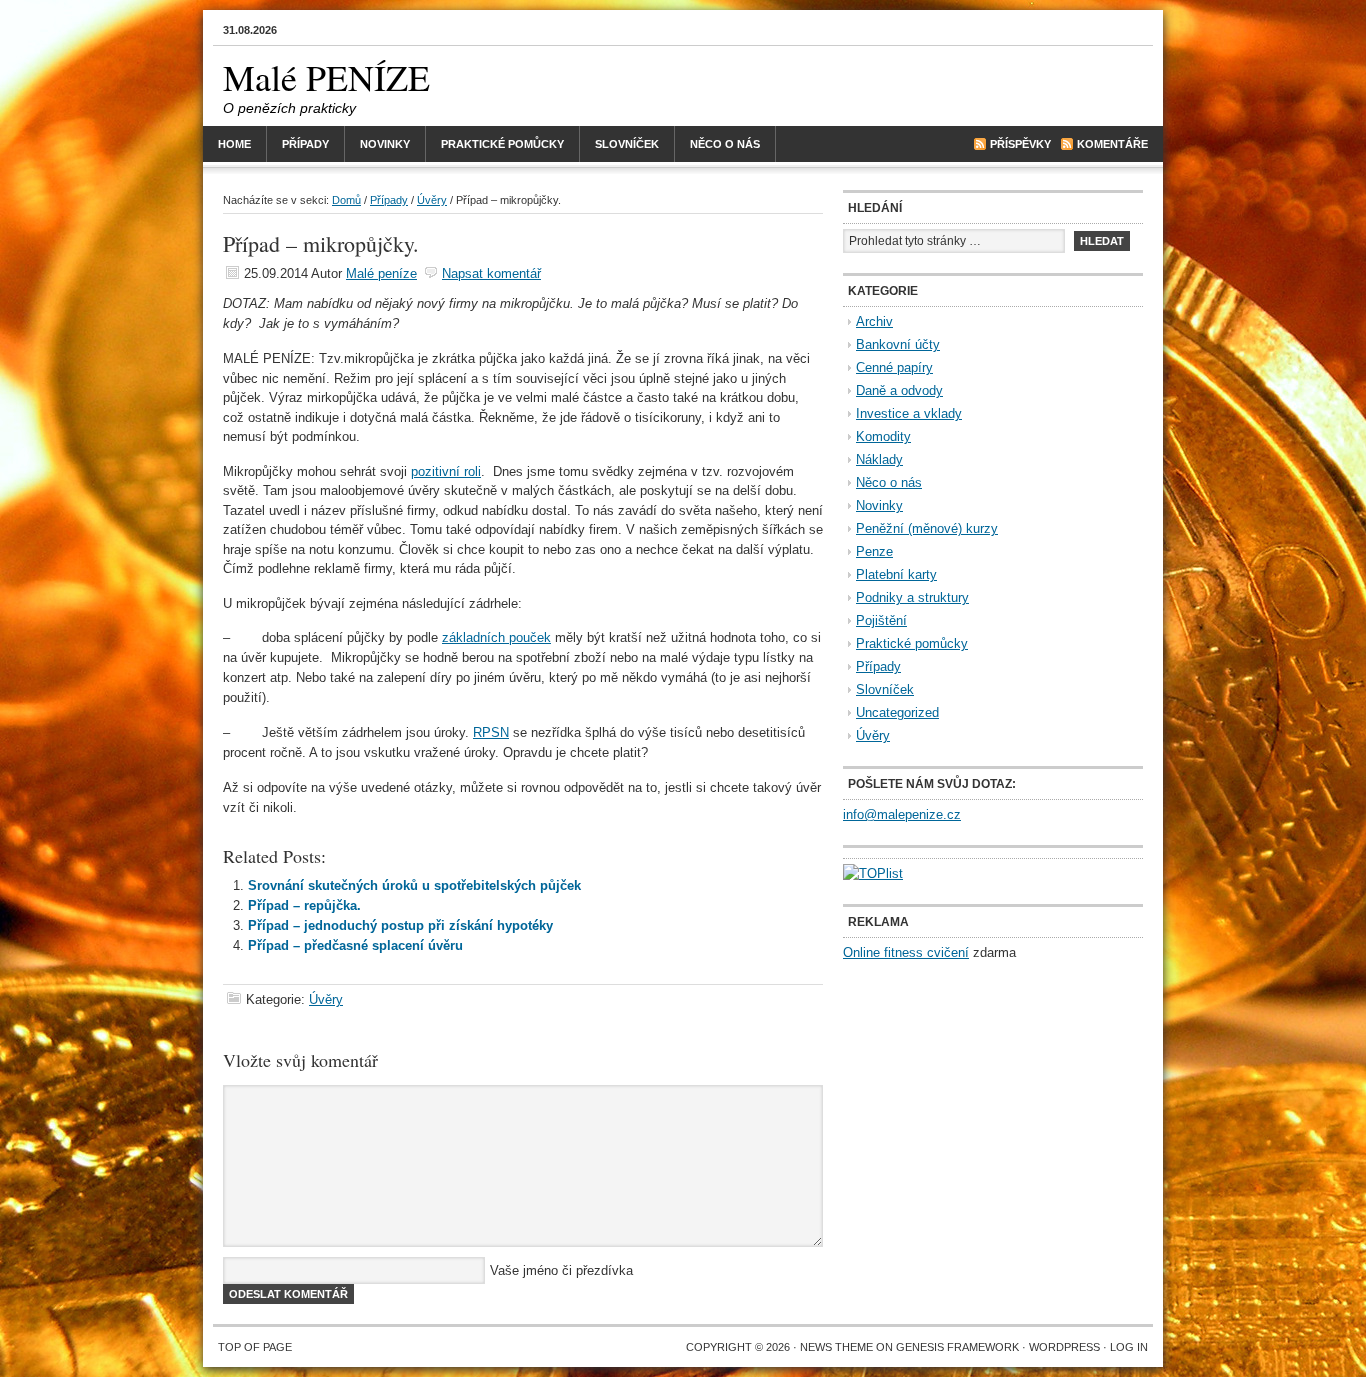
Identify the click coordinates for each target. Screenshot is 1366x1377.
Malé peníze (381, 273)
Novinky (385, 144)
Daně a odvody (899, 390)
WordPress (1064, 1347)
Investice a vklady (909, 413)
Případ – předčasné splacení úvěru (355, 945)
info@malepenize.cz (902, 814)
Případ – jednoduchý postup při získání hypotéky (400, 925)
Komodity (883, 436)
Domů (346, 200)
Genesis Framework (957, 1347)
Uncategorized (897, 712)
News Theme (836, 1347)
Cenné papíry (894, 367)
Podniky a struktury (912, 597)
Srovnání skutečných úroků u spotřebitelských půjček (414, 885)
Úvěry (432, 200)
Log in (1129, 1347)
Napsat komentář (491, 273)
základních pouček (496, 637)
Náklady (879, 459)
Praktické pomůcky (502, 144)
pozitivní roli (446, 471)
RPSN (491, 732)
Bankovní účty (898, 344)
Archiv (874, 321)
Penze (874, 551)
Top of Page (255, 1347)
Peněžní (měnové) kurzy (927, 528)
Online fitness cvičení (906, 952)
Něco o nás (725, 144)
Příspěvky (1020, 144)
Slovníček (627, 144)
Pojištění (881, 620)
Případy (305, 144)
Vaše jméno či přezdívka (561, 1270)
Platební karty (896, 574)
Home (234, 144)
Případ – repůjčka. (304, 905)
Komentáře (1112, 144)
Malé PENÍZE (326, 77)
